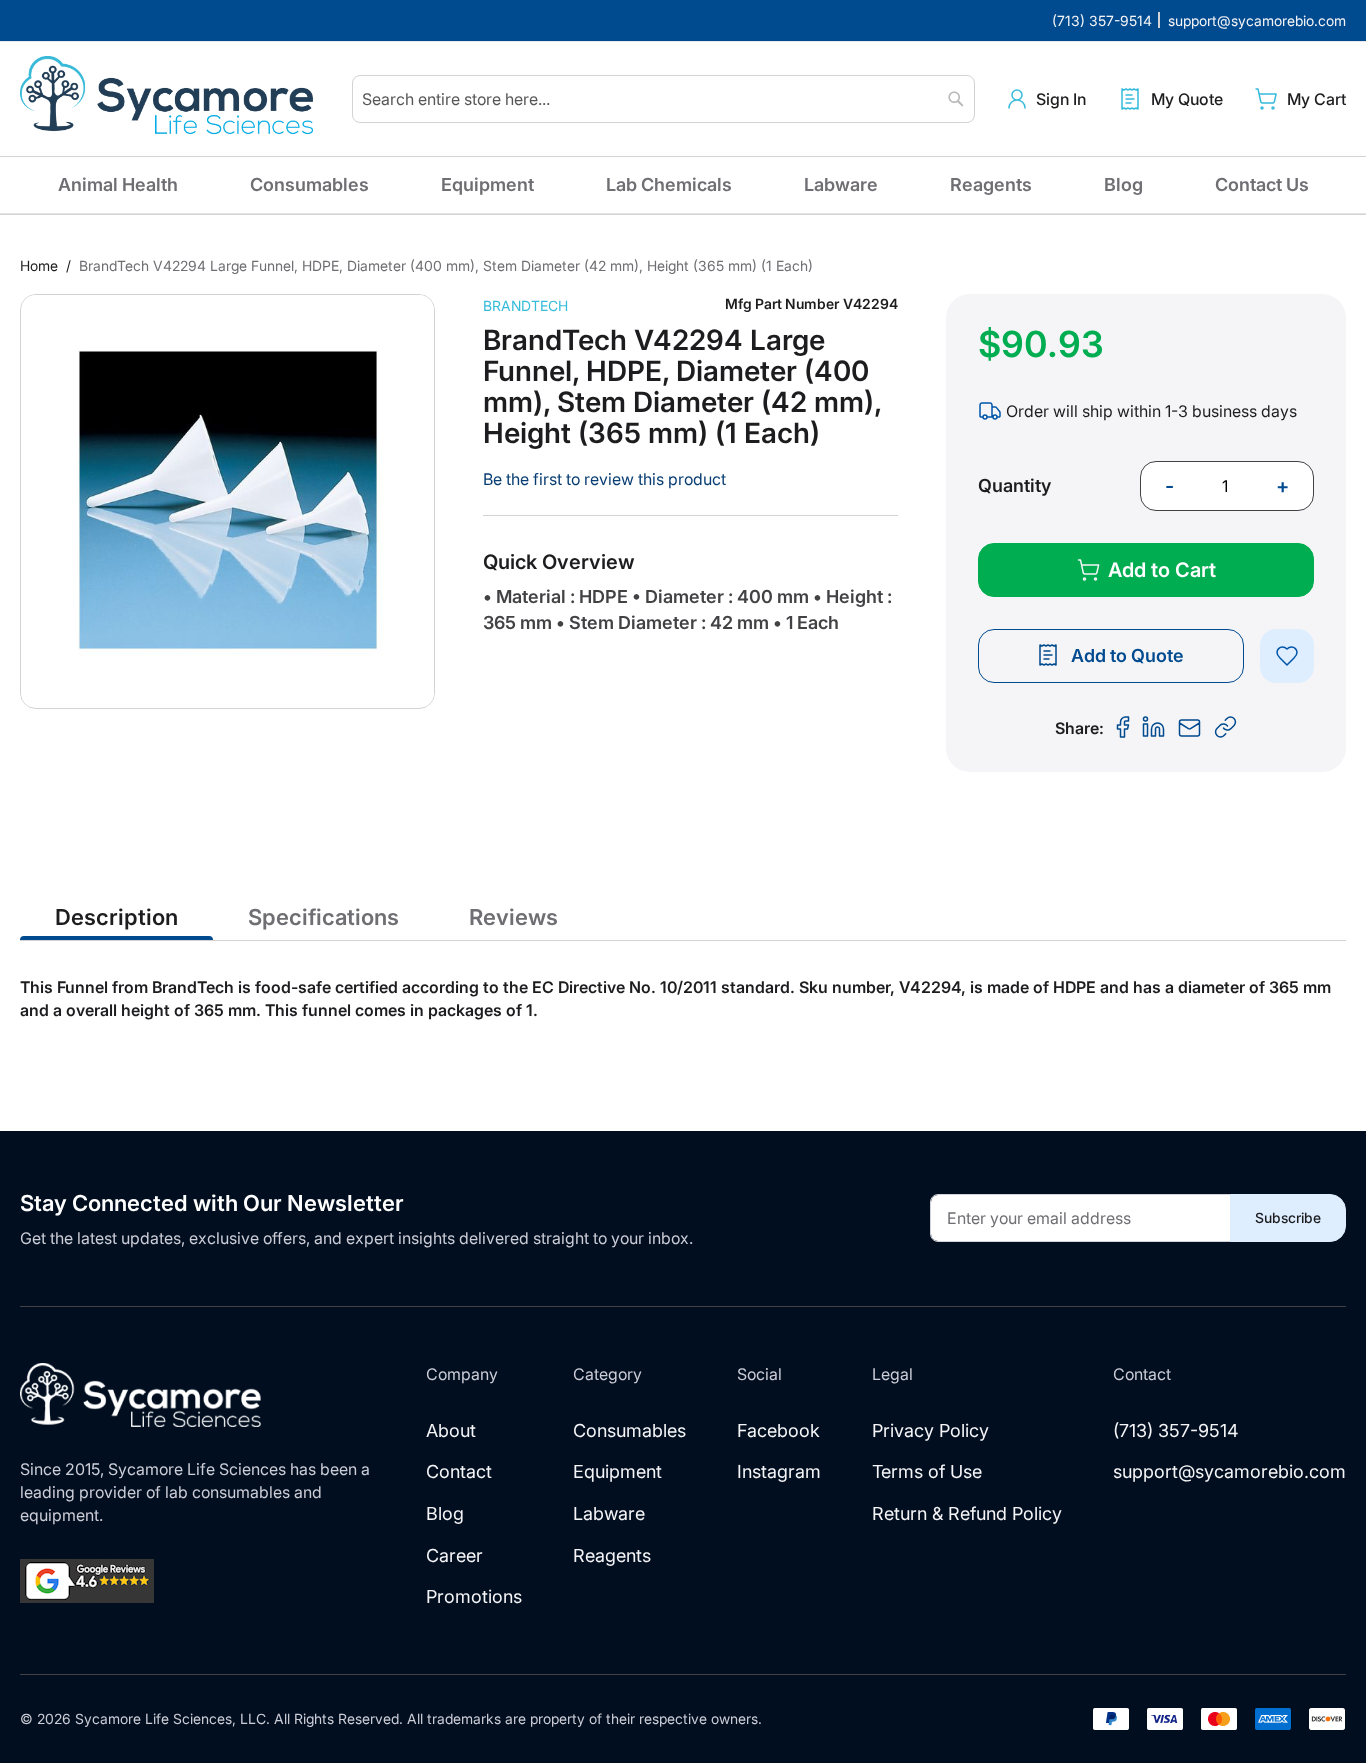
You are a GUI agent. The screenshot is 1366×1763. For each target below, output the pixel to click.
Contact (459, 1471)
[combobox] (663, 99)
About (451, 1430)
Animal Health (118, 184)
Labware (841, 184)
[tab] (116, 916)
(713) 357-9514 (1176, 1430)
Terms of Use (927, 1471)
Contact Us (1262, 184)
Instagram (779, 1471)
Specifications (323, 917)
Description (116, 917)
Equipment (487, 184)
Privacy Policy (930, 1430)
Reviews (513, 917)
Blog (1123, 184)
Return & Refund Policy (967, 1513)
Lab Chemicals (669, 184)
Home (39, 265)
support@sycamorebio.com (1229, 1471)
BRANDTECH (525, 305)
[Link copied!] (1226, 728)
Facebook (778, 1430)
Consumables (309, 184)
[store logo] (170, 99)
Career (454, 1555)
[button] (1047, 99)
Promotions (474, 1596)
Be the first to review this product (604, 479)
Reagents (991, 184)
